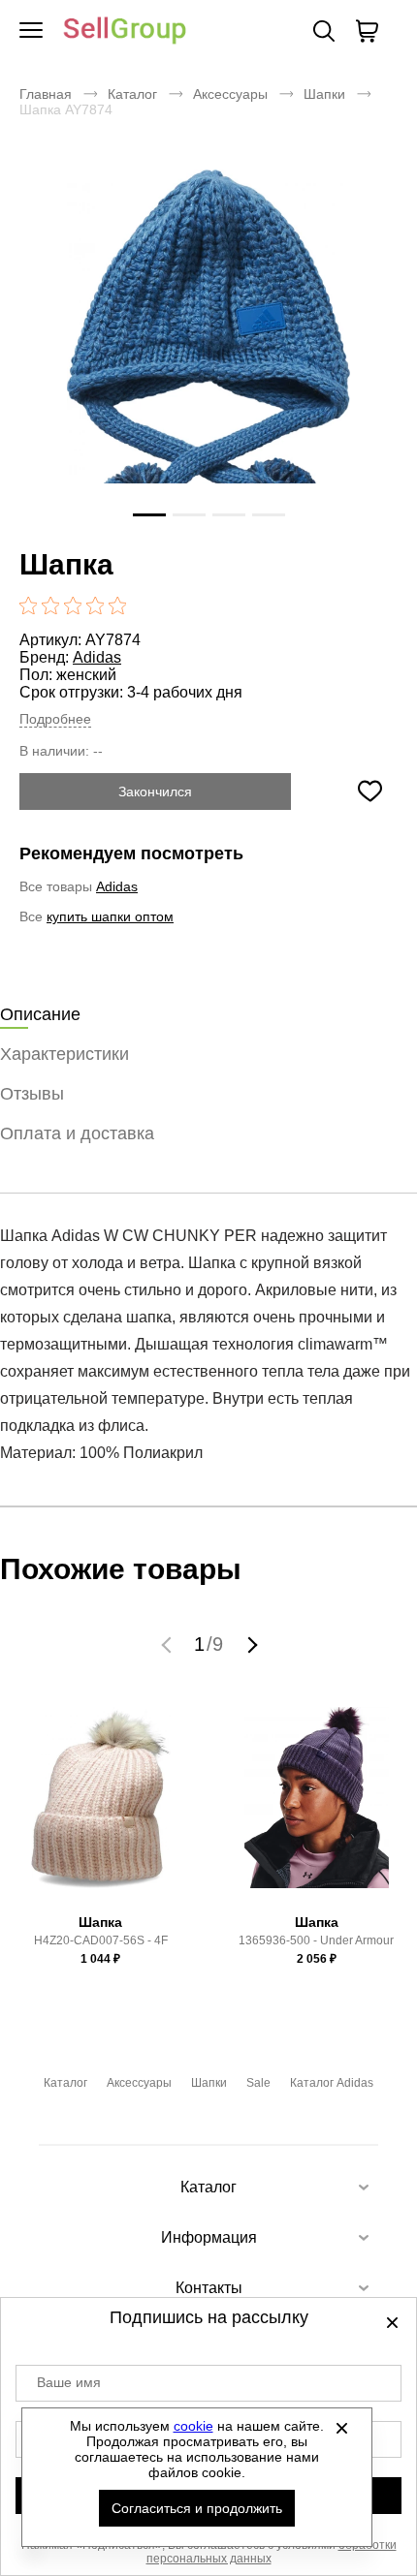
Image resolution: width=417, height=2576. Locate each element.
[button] (169, 1644)
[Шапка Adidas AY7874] (208, 357)
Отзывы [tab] (32, 1094)
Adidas (97, 657)
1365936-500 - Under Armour (316, 1940)
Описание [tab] (40, 1014)
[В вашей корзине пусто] (367, 31)
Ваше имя (69, 2382)
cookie (193, 2426)
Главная (46, 94)
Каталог (132, 94)
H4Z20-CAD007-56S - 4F (101, 1940)
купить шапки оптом (110, 916)
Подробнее (55, 719)
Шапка (100, 1922)
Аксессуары (230, 94)
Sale (258, 2083)
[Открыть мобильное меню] (31, 31)
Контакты (209, 2288)
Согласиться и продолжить (197, 2508)
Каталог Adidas (332, 2083)
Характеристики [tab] (64, 1054)
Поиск (324, 31)
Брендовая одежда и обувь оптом (125, 31)
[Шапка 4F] (101, 1805)
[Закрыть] (342, 2428)
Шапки (324, 94)
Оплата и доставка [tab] (77, 1133)
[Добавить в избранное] (369, 791)
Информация (209, 2237)
